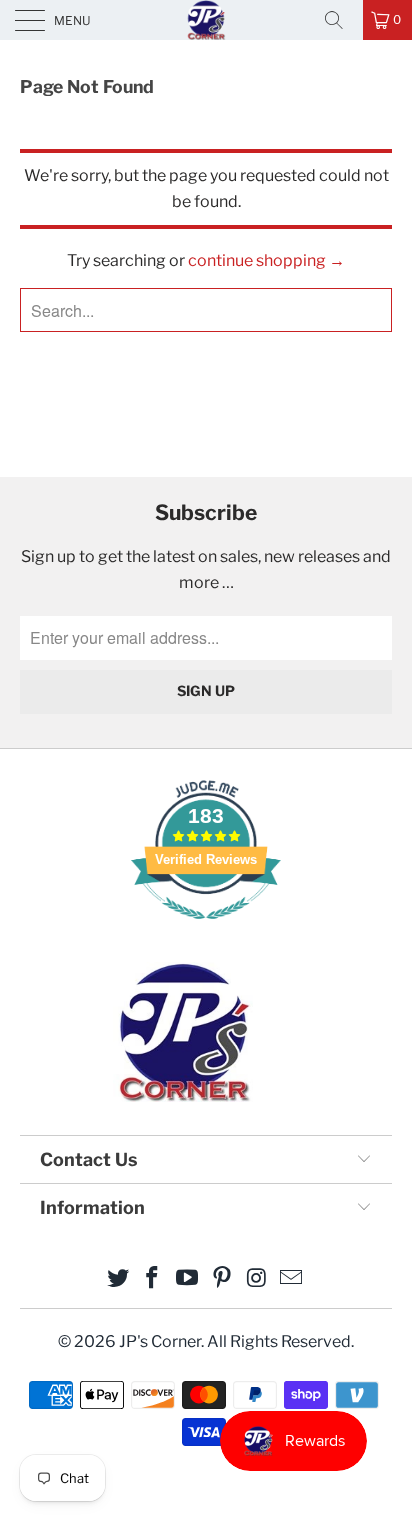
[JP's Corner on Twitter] (118, 1279)
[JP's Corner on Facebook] (153, 1279)
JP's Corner (206, 19)
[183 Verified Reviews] (206, 929)
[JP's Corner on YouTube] (188, 1279)
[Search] (341, 20)
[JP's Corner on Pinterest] (223, 1279)
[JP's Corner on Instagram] (257, 1279)
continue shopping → (266, 260)
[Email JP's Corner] (292, 1279)
